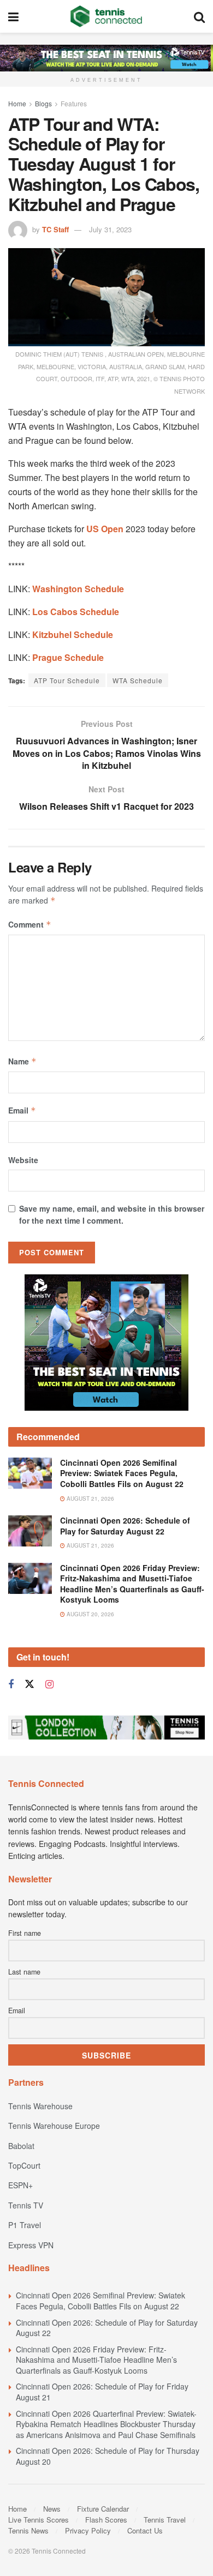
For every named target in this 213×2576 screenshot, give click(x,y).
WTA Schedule (138, 680)
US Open (105, 529)
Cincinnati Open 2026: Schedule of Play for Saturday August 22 (125, 1526)
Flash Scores (106, 2520)
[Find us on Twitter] (29, 1684)
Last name (24, 1972)
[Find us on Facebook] (11, 1684)
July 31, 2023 (110, 229)
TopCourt (24, 2165)
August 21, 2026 (90, 1498)
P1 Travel (25, 2225)
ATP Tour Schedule (67, 680)
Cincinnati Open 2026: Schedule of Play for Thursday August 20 (108, 2456)
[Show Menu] (13, 16)
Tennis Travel (165, 2520)
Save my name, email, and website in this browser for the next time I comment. (112, 1214)
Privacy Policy (88, 2530)
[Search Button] (199, 16)
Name (22, 1061)
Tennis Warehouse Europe (54, 2126)
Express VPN (31, 2245)
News (52, 2509)
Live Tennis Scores (39, 2520)
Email (22, 1110)
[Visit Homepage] (106, 16)
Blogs (43, 103)
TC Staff (55, 229)
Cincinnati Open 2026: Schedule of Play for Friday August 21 (102, 2392)
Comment (30, 924)
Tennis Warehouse (40, 2106)
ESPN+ (20, 2185)
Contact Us (145, 2530)
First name (25, 1933)
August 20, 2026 (90, 1614)
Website (23, 1160)
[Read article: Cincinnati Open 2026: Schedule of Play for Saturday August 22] (30, 1531)
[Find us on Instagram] (49, 1684)
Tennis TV (26, 2205)
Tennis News (28, 2530)
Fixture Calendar (103, 2509)
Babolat (21, 2146)
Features (74, 103)
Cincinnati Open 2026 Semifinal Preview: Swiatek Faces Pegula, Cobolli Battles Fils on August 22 (122, 1473)
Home (17, 103)
